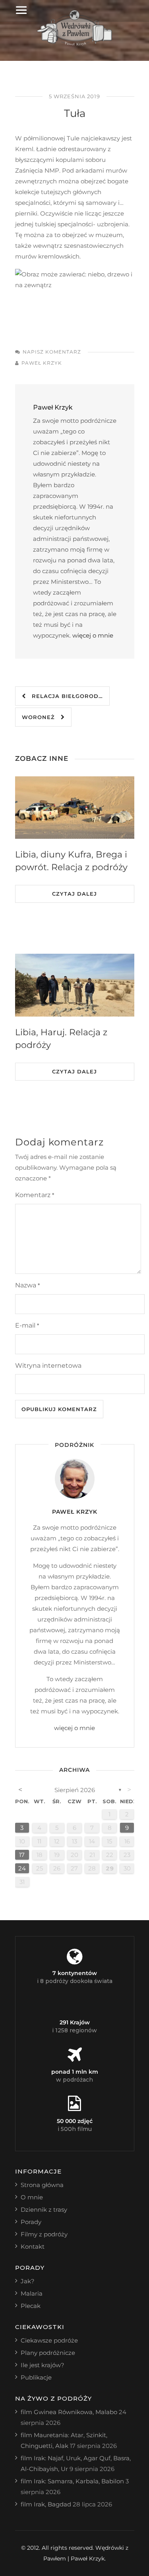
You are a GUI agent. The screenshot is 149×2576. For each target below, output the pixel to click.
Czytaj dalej (74, 894)
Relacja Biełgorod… (64, 696)
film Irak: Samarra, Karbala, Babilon (72, 2481)
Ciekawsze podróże (49, 2340)
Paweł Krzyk (42, 363)
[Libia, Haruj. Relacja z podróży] (75, 985)
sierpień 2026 (75, 1790)
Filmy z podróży (44, 2234)
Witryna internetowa (48, 1366)
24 (22, 1868)
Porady (31, 2222)
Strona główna (42, 2185)
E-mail (27, 1325)
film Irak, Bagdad (46, 2504)
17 (22, 1855)
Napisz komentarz (52, 352)
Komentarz (35, 1195)
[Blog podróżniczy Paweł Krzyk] (74, 44)
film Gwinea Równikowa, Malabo (69, 2412)
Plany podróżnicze (48, 2353)
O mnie (32, 2197)
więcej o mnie (93, 635)
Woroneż (41, 717)
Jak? (28, 2281)
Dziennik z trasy (44, 2210)
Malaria (32, 2293)
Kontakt (33, 2246)
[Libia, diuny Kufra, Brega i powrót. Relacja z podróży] (75, 808)
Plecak (31, 2306)
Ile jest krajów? (43, 2365)
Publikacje (36, 2377)
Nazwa (27, 1285)
